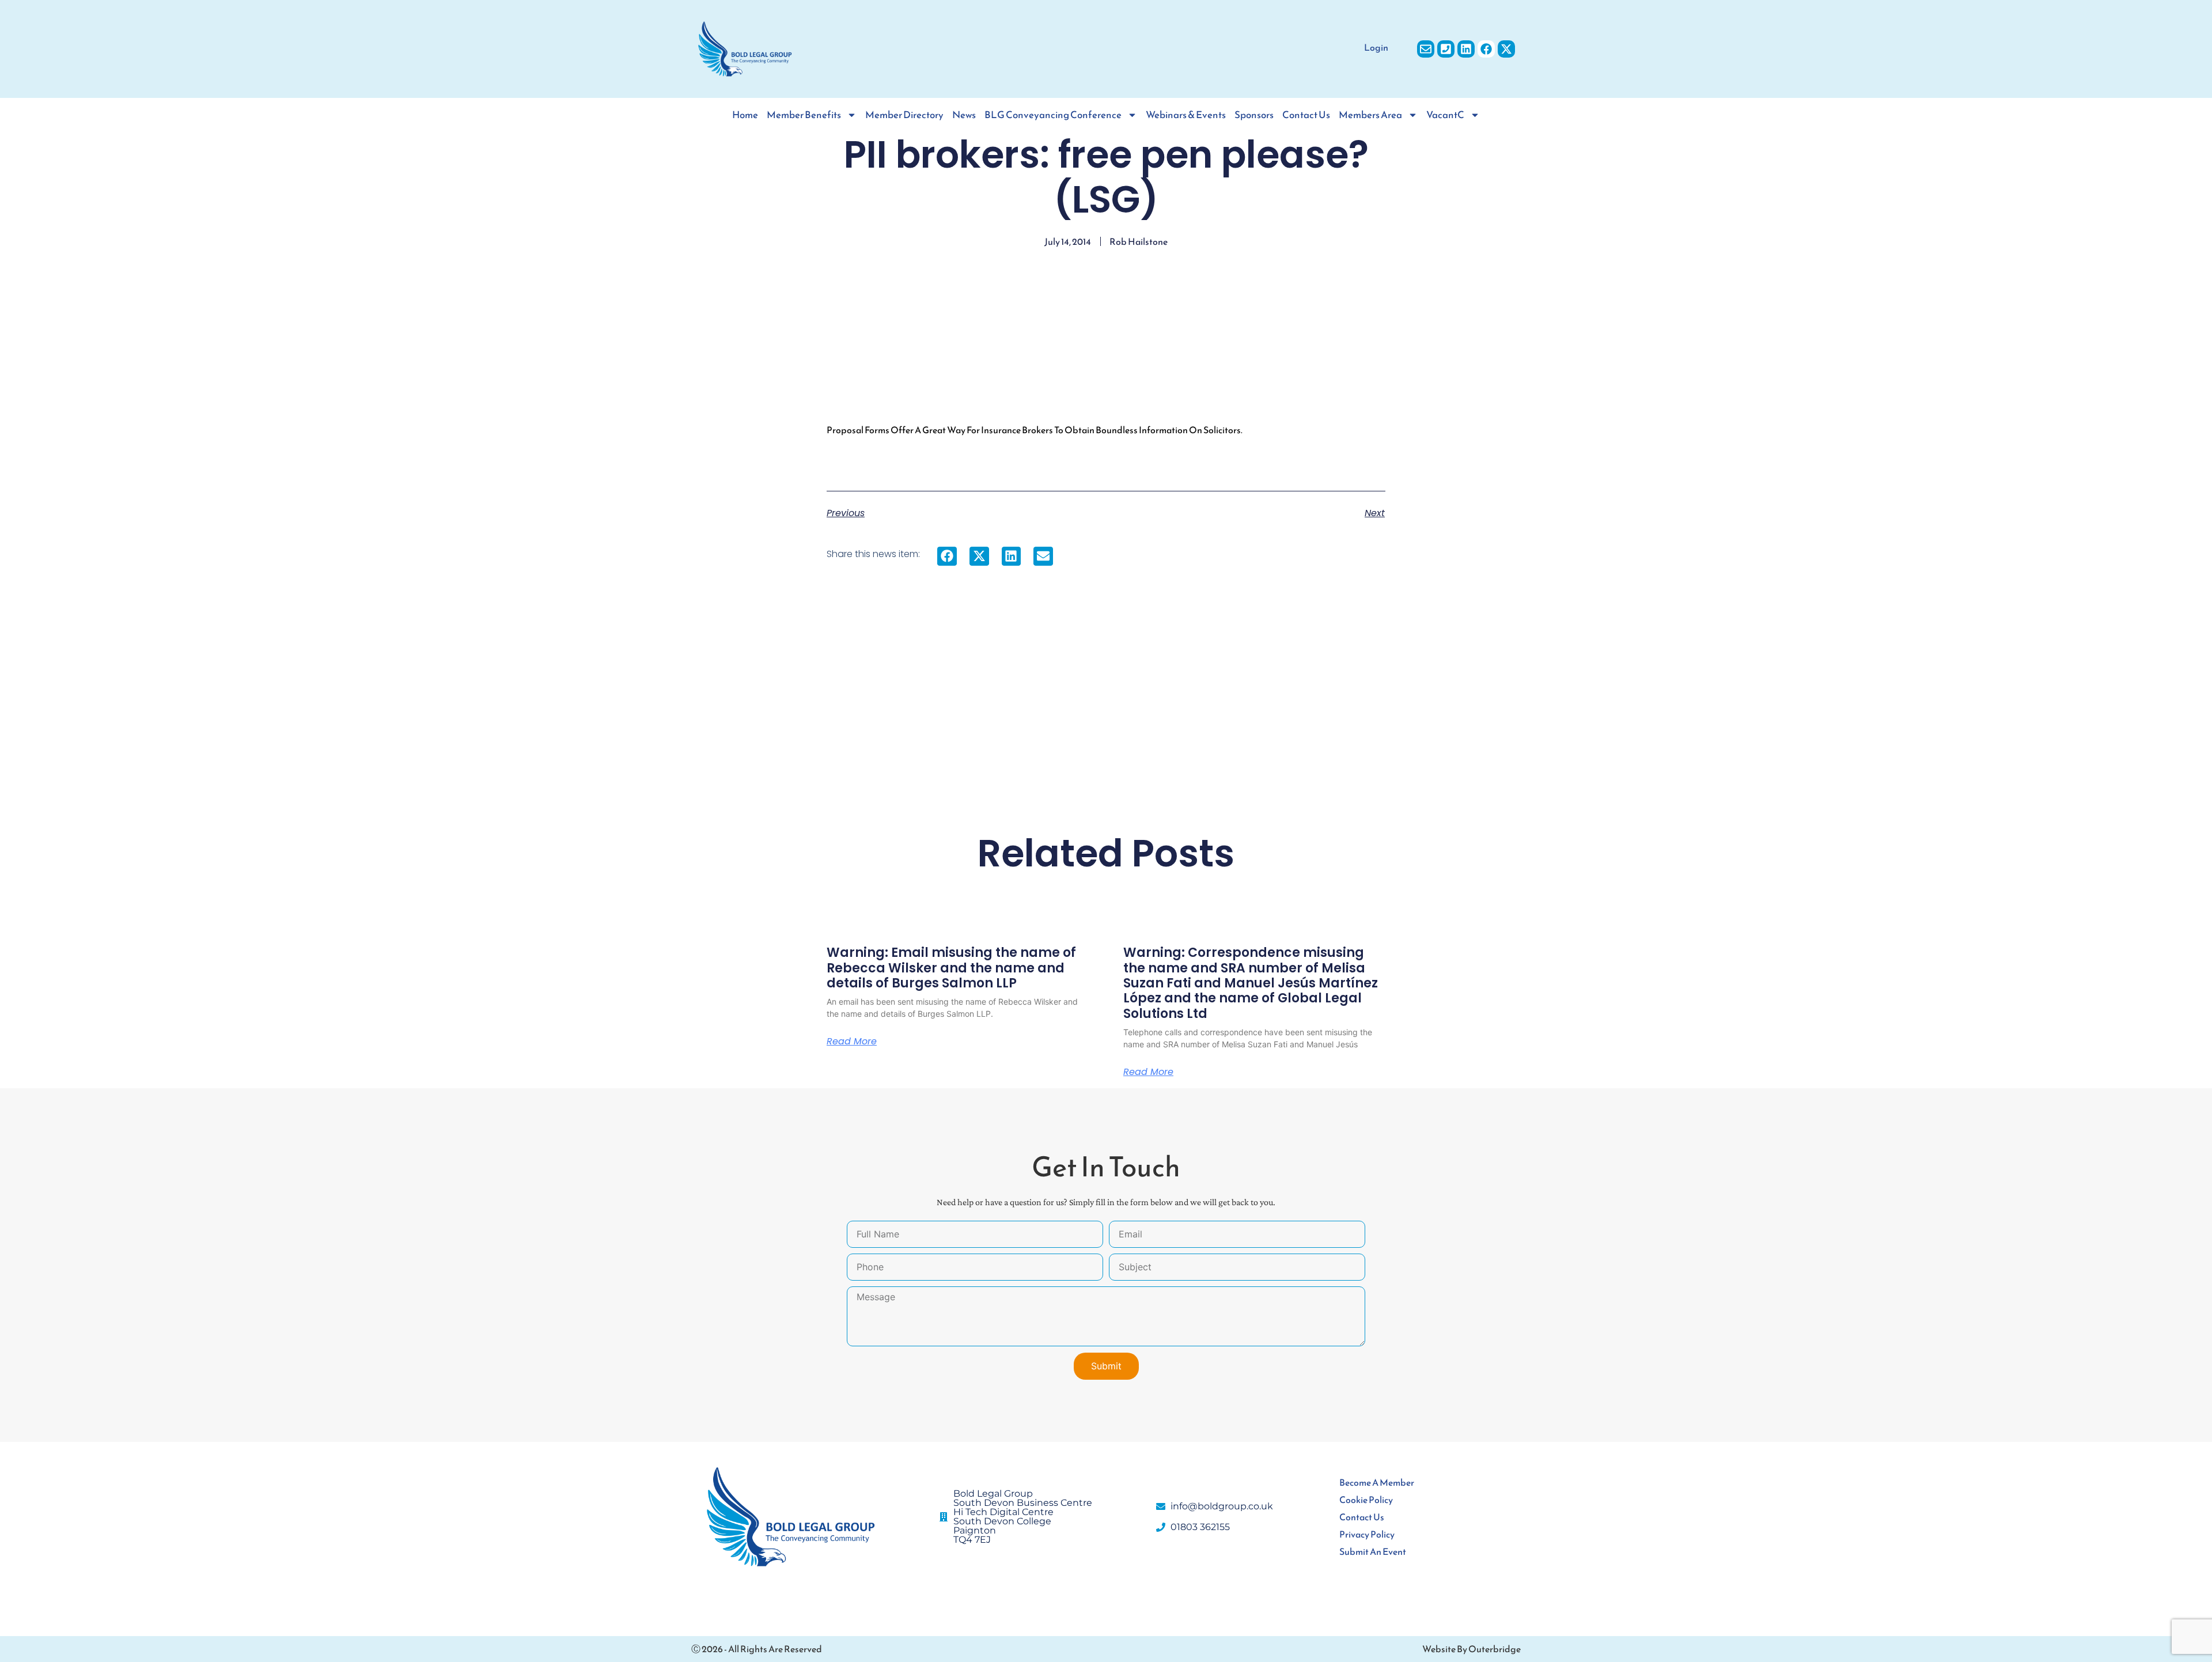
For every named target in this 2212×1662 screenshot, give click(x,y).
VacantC (1445, 115)
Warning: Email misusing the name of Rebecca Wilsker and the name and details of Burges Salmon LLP (951, 968)
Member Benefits (804, 115)
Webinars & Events (1186, 115)
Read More (852, 1042)
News (964, 115)
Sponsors (1254, 115)
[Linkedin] (1466, 49)
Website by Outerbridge (1471, 1649)
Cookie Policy (1366, 1500)
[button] (947, 556)
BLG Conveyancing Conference (1053, 115)
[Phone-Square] (1446, 49)
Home (745, 115)
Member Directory (904, 115)
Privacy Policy (1367, 1534)
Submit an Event (1373, 1551)
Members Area (1370, 115)
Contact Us (1306, 115)
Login (1376, 47)
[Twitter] (1506, 49)
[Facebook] (1486, 49)
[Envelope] (1426, 49)
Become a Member (1377, 1482)
